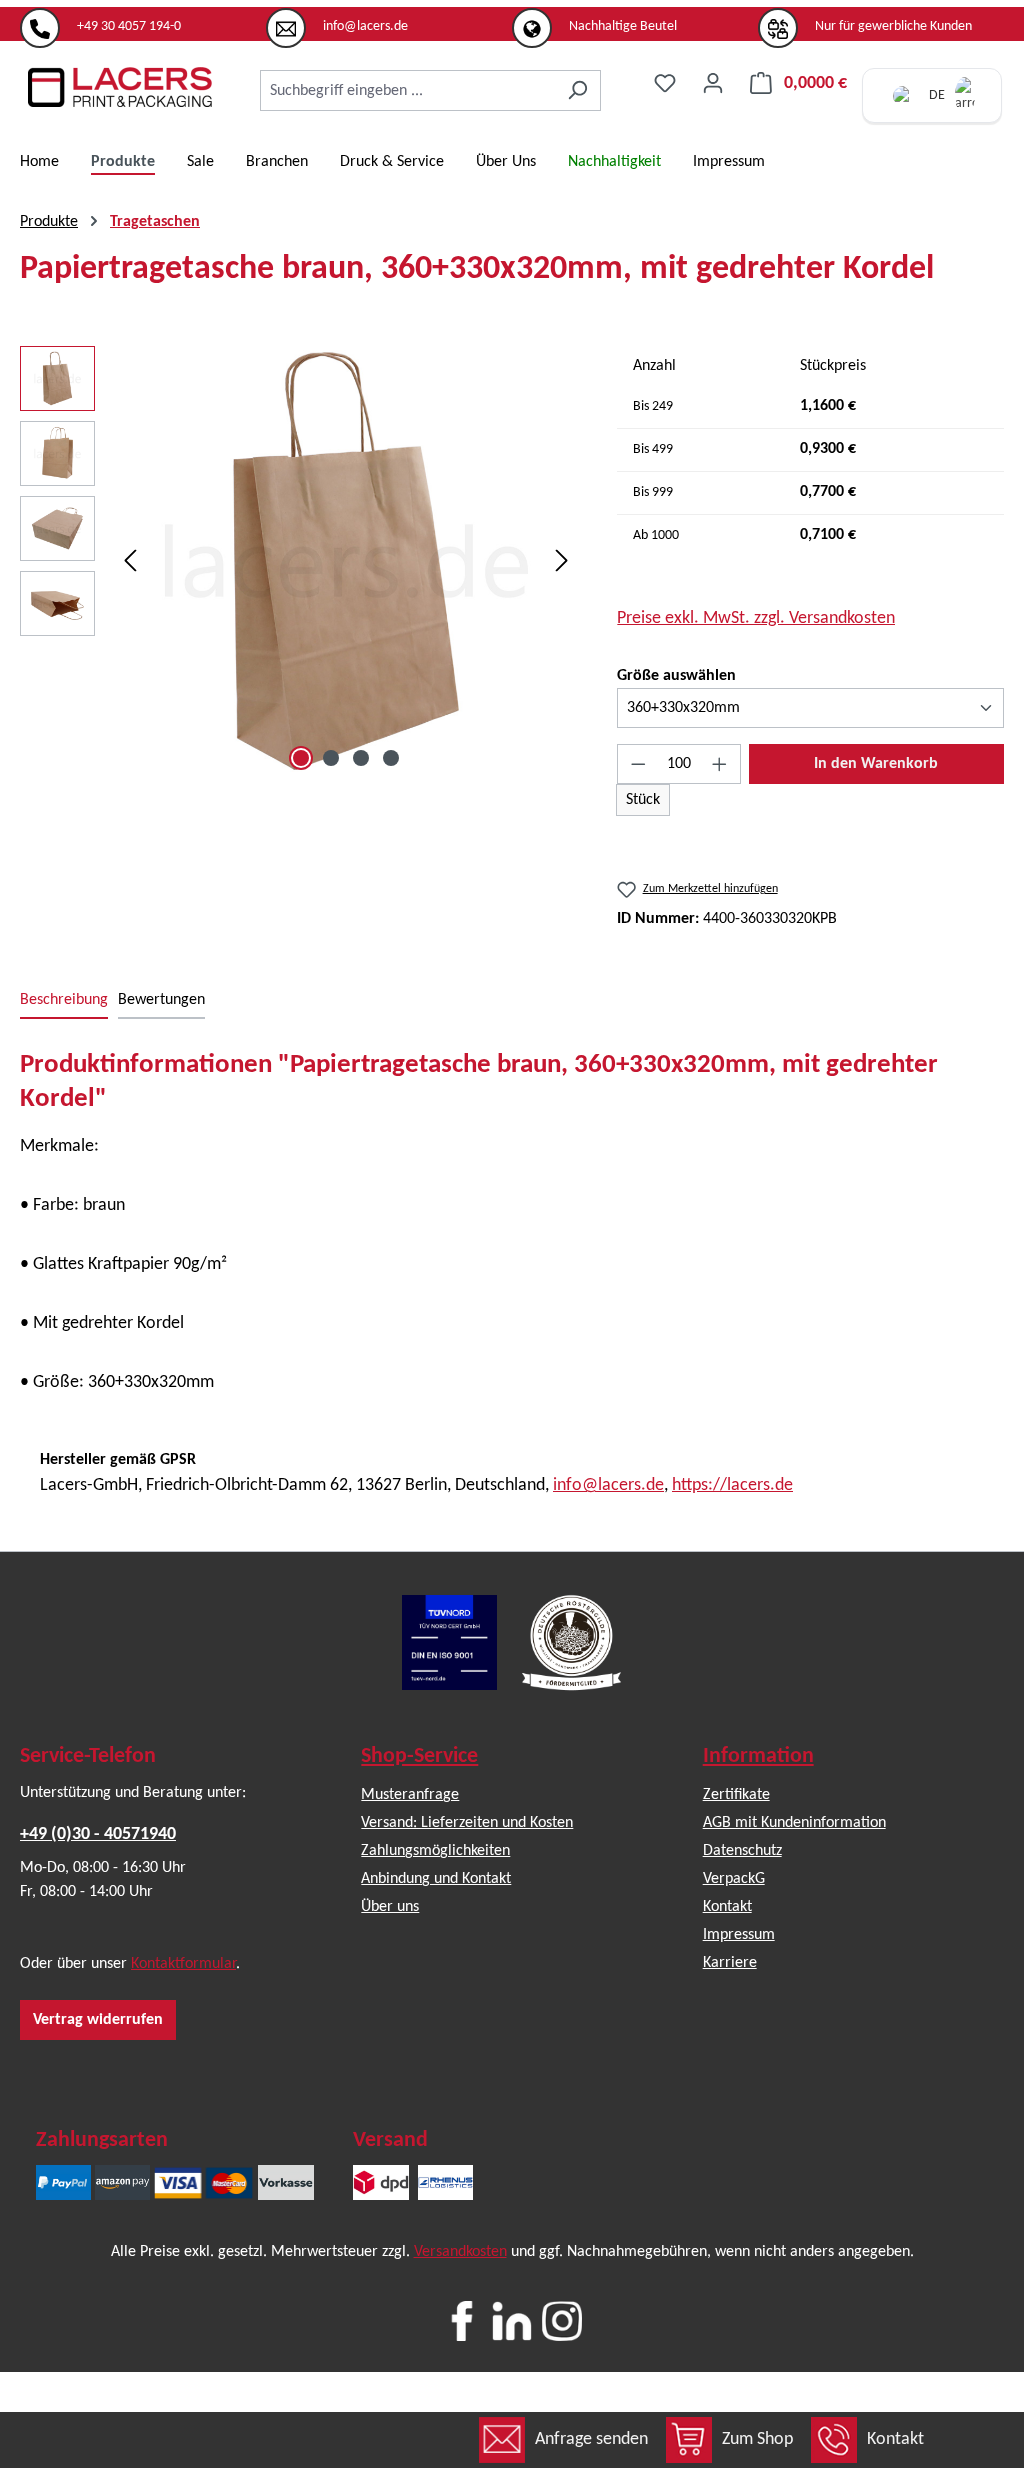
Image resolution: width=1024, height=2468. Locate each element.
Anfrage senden (591, 2439)
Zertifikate (736, 1795)
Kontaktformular (183, 1964)
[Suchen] (577, 90)
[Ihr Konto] (713, 83)
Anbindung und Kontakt (436, 1879)
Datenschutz (742, 1851)
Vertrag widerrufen (98, 2020)
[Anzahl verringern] (638, 764)
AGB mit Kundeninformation (794, 1823)
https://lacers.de (732, 1485)
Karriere (730, 1963)
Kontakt (895, 2439)
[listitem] (143, 19)
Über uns (390, 1907)
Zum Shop (757, 2439)
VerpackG (734, 1879)
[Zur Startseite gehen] (120, 87)
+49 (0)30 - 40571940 (98, 1834)
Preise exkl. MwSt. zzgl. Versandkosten (756, 618)
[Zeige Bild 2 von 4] (331, 758)
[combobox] (407, 90)
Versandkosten (460, 2252)
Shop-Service (419, 1756)
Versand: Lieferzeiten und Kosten (467, 1823)
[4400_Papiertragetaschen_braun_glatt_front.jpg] (346, 561)
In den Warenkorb (876, 764)
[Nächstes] (562, 561)
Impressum (739, 1935)
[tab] (64, 1001)
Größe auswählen (676, 675)
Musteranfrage (410, 1795)
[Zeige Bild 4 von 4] (391, 758)
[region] (298, 561)
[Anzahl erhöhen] (720, 764)
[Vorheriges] (130, 561)
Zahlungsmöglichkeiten (435, 1851)
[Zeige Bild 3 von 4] (361, 758)
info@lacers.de (608, 1485)
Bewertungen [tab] (161, 1000)
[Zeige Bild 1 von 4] (301, 758)
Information (758, 1756)
